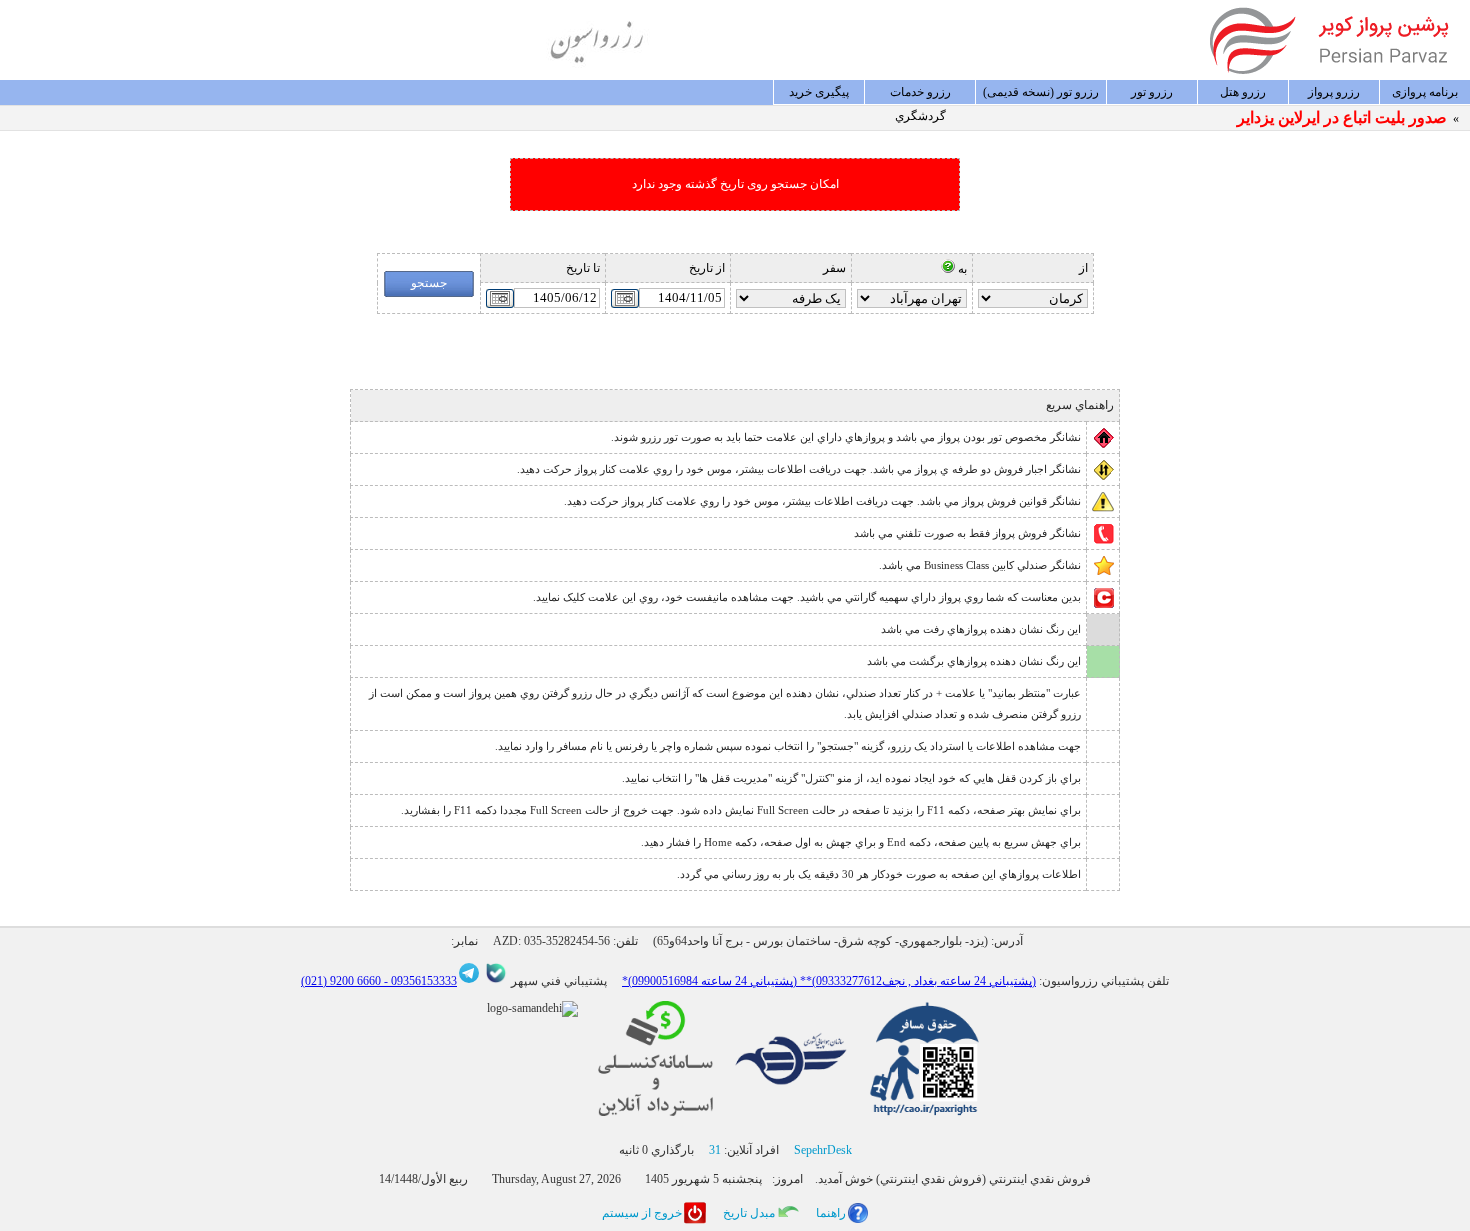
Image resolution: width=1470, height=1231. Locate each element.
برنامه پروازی (1425, 92)
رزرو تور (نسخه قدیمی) (1041, 92)
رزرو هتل (1243, 92)
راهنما (831, 1213)
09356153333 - (419, 981)
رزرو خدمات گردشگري (920, 95)
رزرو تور (1152, 92)
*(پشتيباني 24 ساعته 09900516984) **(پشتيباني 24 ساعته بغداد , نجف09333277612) (829, 981)
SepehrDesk (823, 1150)
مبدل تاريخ (749, 1213)
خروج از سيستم (642, 1213)
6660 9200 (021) (341, 981)
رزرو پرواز (1334, 92)
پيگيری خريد (819, 92)
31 (715, 1150)
